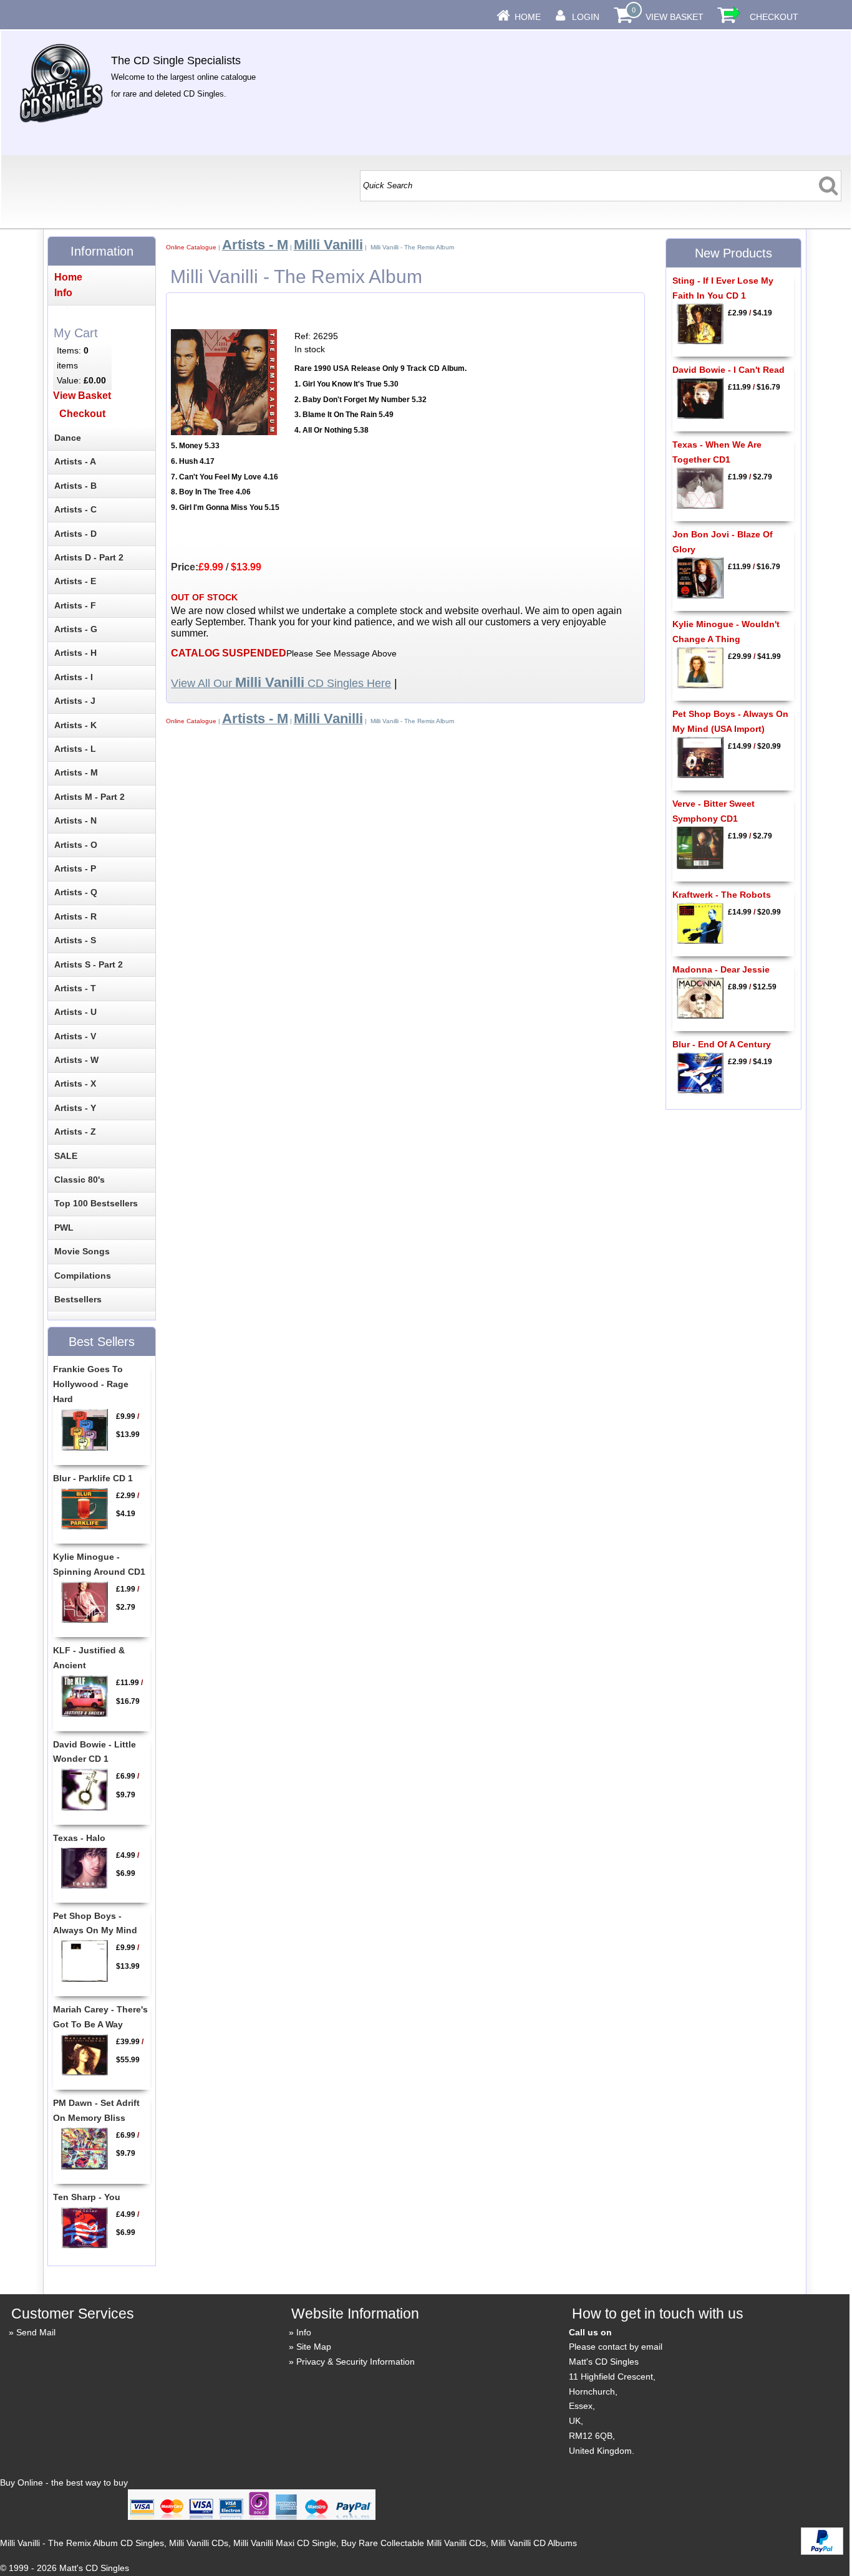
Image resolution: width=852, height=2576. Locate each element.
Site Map (314, 2347)
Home (528, 17)
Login (586, 17)
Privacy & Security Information (356, 2362)
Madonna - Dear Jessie (721, 969)
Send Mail (36, 2332)
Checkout (774, 17)
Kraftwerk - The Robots (722, 895)
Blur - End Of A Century (722, 1044)
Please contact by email (616, 2347)
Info (304, 2332)
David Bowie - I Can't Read (729, 370)
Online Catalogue (191, 247)
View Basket (675, 17)
